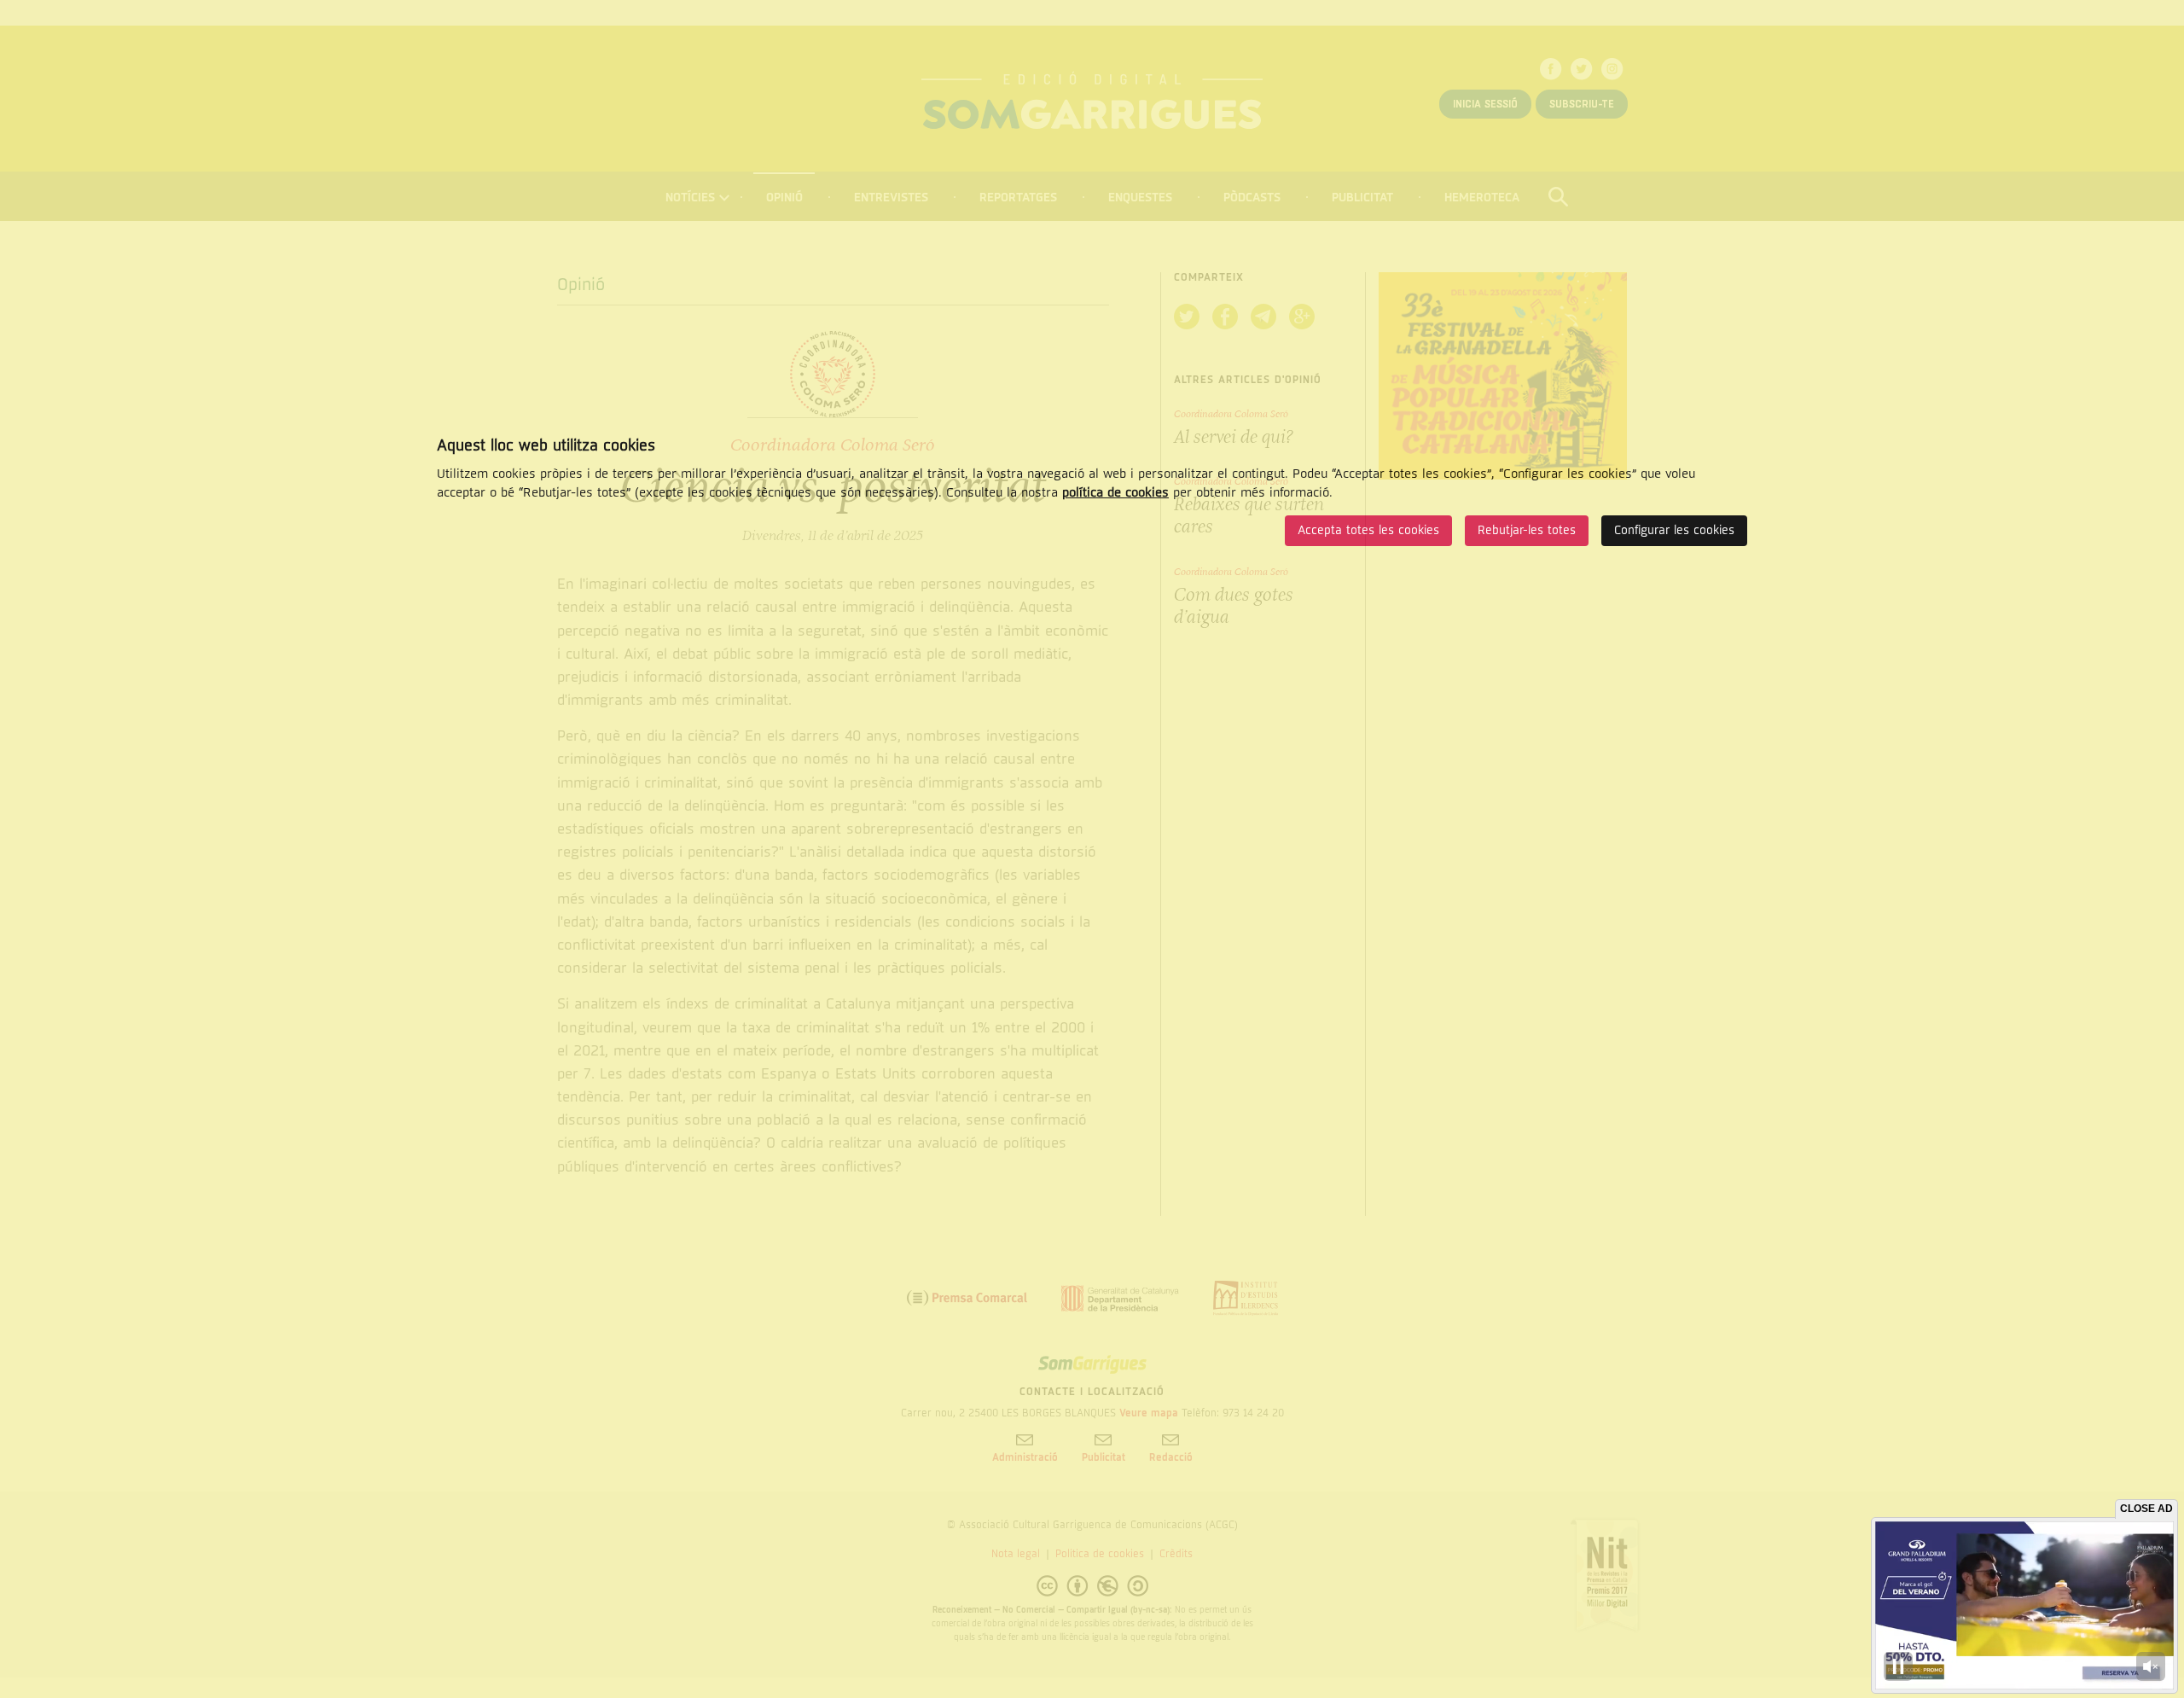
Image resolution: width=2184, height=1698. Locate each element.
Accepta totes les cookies (1368, 530)
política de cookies (1115, 492)
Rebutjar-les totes (1527, 530)
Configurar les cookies (1674, 530)
